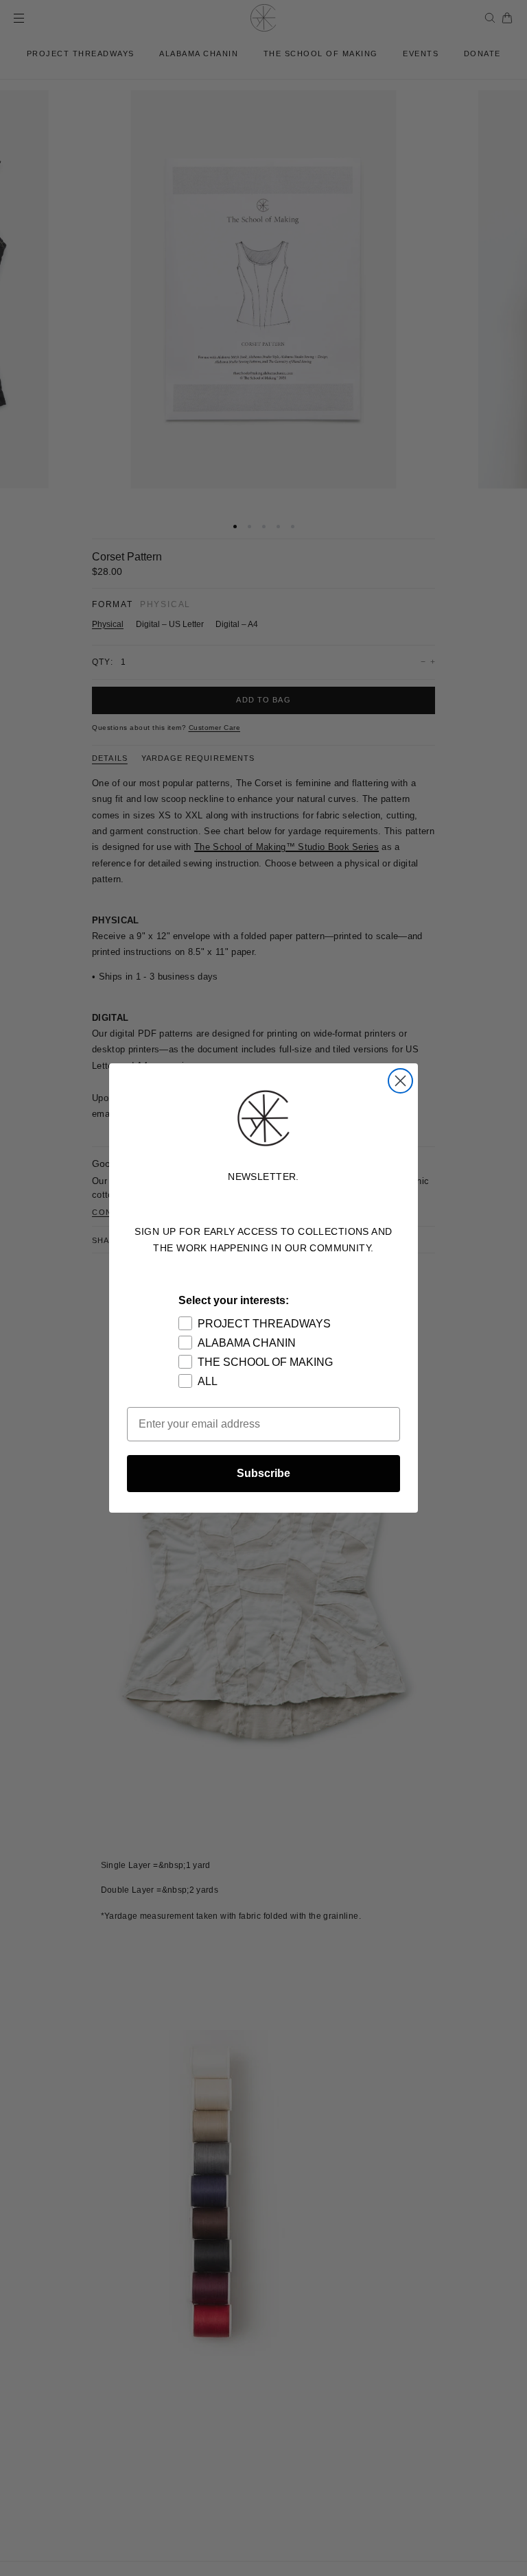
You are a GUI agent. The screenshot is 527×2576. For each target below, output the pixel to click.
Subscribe (263, 1473)
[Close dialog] (400, 1081)
